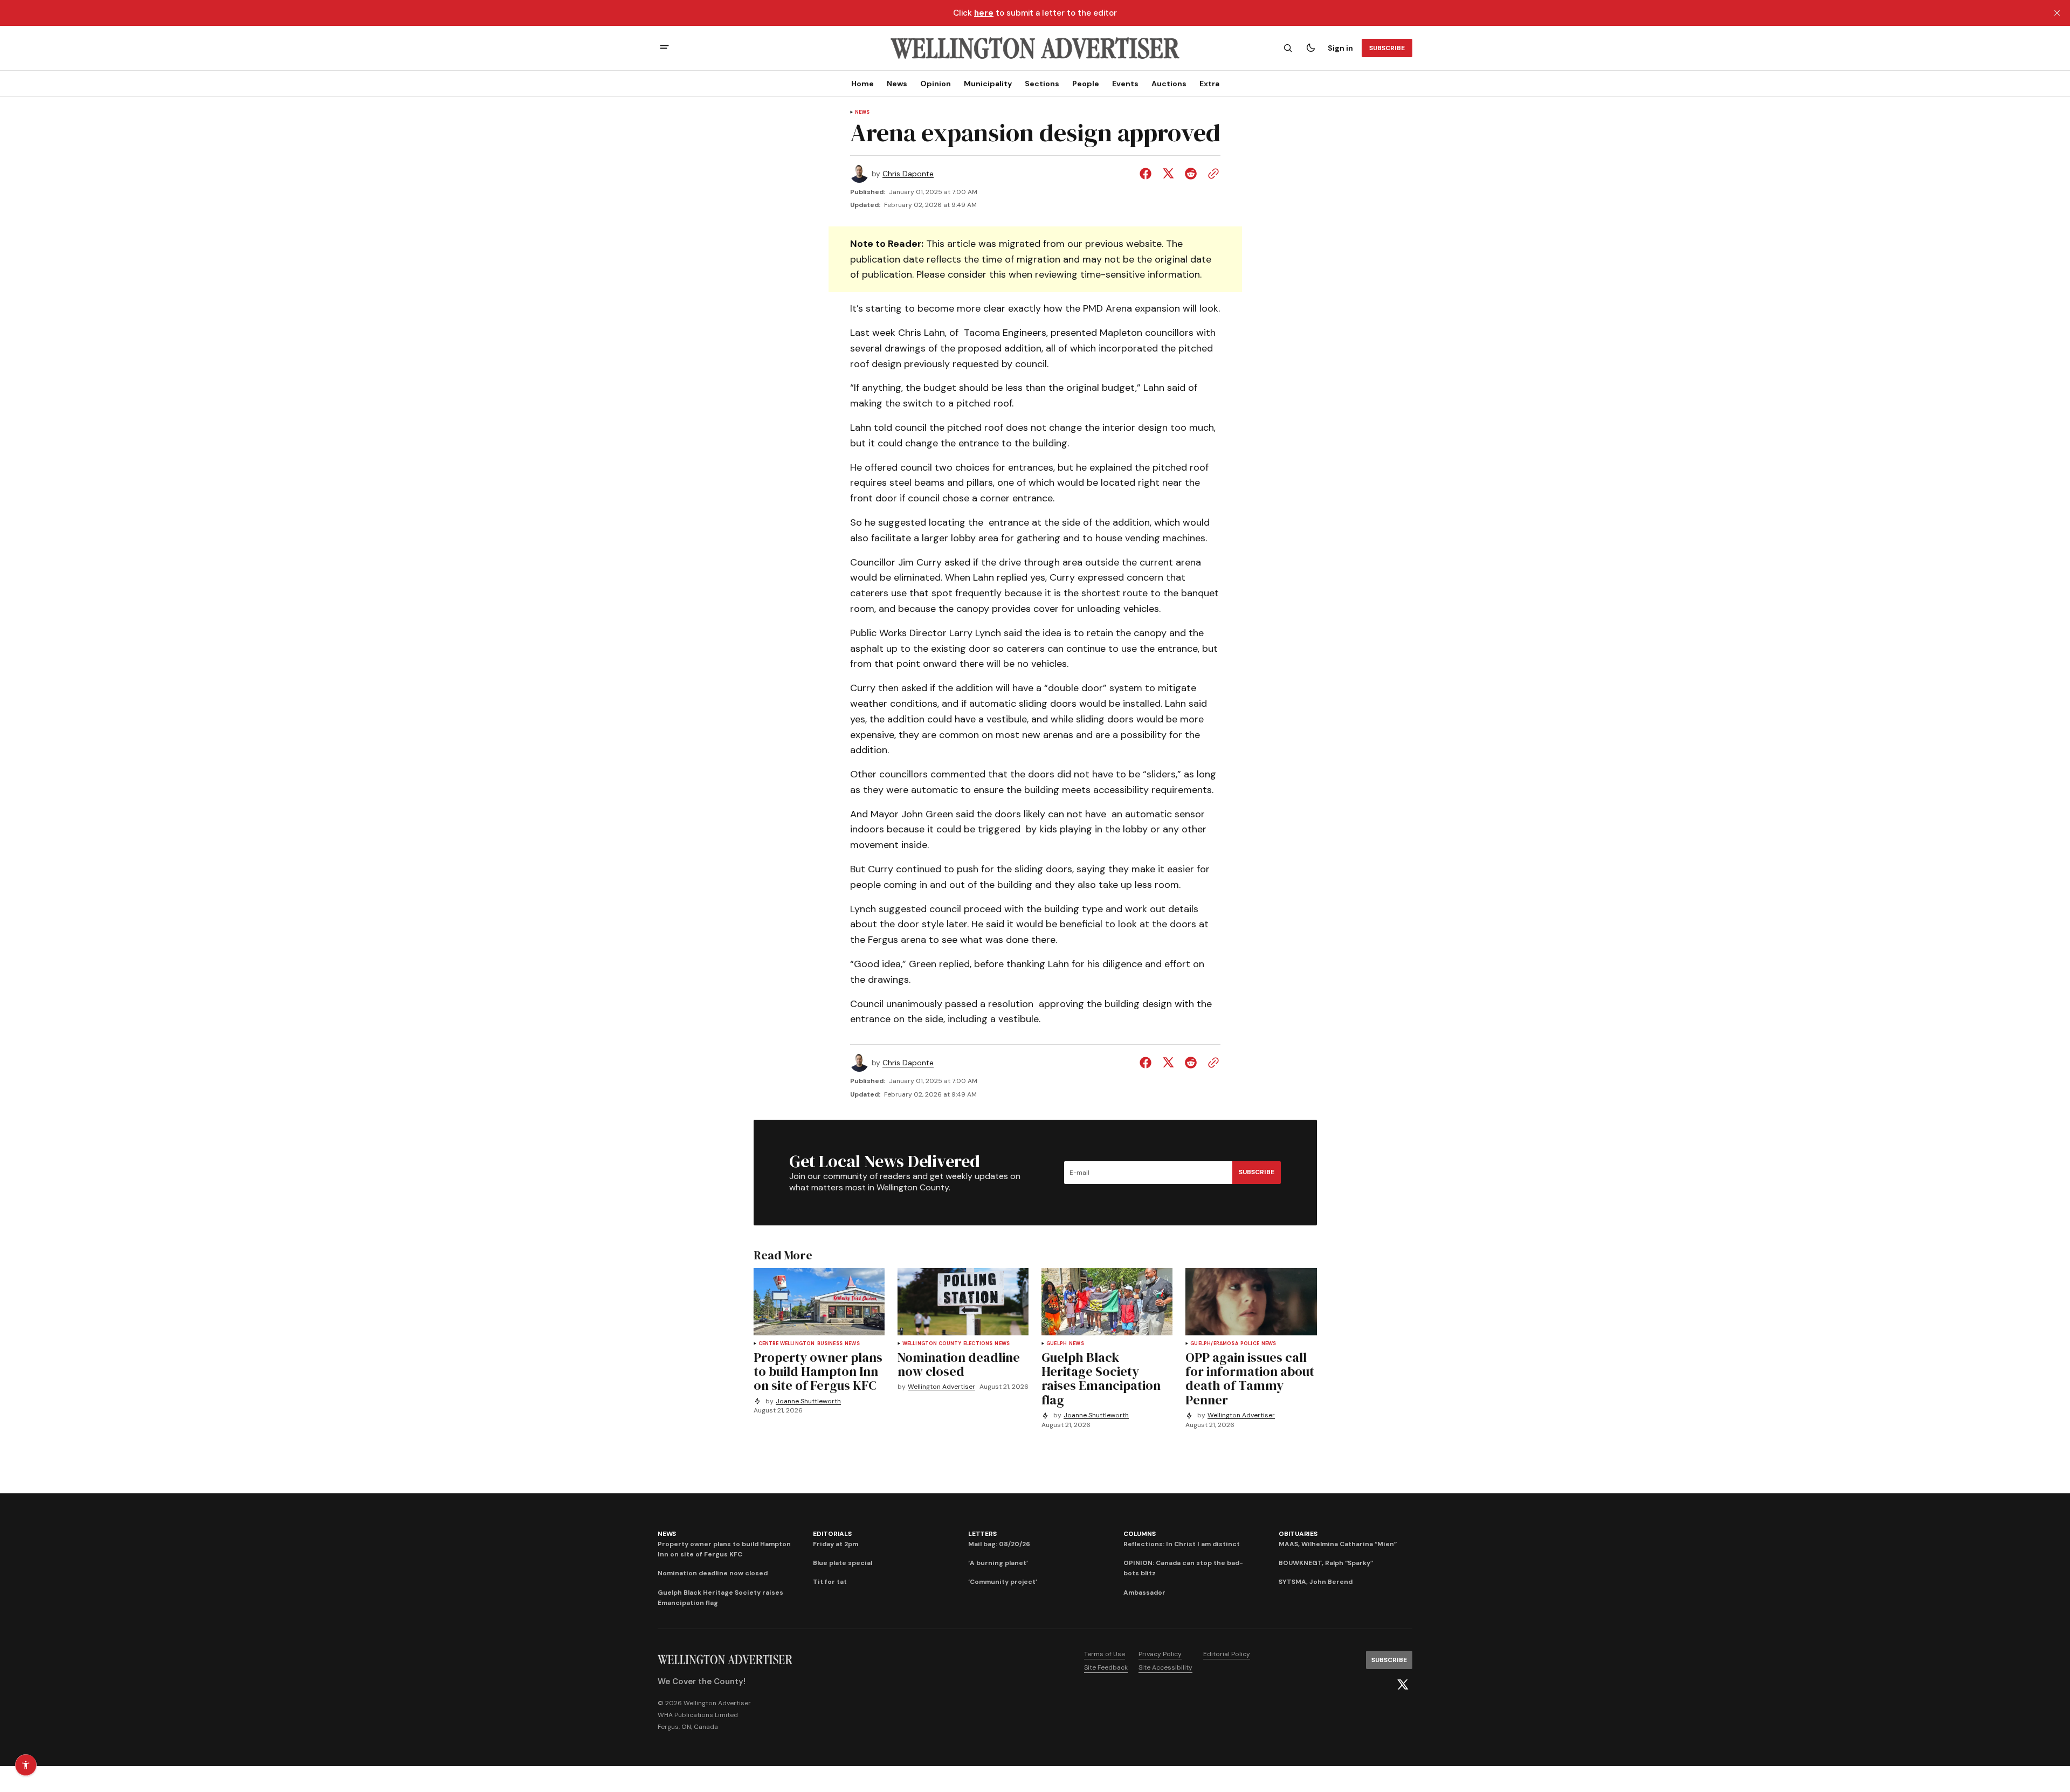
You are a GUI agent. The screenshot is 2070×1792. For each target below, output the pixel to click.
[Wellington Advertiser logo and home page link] (1035, 48)
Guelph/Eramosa (1214, 1344)
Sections (1042, 84)
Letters (982, 1534)
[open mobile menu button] (664, 48)
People (1086, 84)
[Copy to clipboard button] (1211, 174)
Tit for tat (830, 1582)
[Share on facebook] (1148, 174)
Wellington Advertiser (941, 1387)
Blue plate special (843, 1563)
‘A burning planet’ (998, 1563)
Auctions (1169, 84)
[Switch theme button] (1310, 48)
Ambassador (1144, 1593)
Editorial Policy (1227, 1654)
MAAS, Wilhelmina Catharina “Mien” (1338, 1544)
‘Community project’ (1003, 1582)
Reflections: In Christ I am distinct (1182, 1544)
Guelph (1057, 1344)
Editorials (832, 1534)
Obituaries (1298, 1534)
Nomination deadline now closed (713, 1573)
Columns (1139, 1534)
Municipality (988, 84)
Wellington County (932, 1344)
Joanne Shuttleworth (808, 1401)
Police (1250, 1344)
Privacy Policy (1160, 1654)
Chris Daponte (908, 174)
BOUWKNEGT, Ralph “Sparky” (1326, 1563)
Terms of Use (1105, 1654)
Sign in (1340, 48)
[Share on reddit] (1191, 174)
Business (830, 1344)
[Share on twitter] (1168, 174)
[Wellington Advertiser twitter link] (1403, 1685)
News (897, 84)
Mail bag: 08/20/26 (999, 1544)
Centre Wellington (787, 1344)
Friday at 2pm (836, 1544)
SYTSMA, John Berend (1316, 1582)
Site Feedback (1106, 1667)
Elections (978, 1344)
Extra (1209, 84)
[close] (2057, 13)
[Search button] (1288, 48)
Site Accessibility (1165, 1667)
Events (1125, 84)
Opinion (936, 84)
